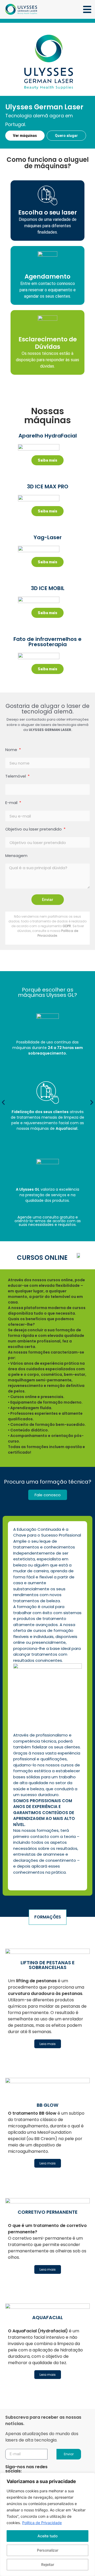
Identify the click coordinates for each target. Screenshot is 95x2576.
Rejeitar (48, 2564)
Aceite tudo (47, 2536)
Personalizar (48, 2550)
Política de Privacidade (42, 2523)
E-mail (12, 803)
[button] (3, 1102)
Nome (12, 750)
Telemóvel (16, 776)
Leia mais (48, 2044)
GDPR (67, 926)
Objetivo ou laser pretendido (34, 829)
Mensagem (16, 856)
